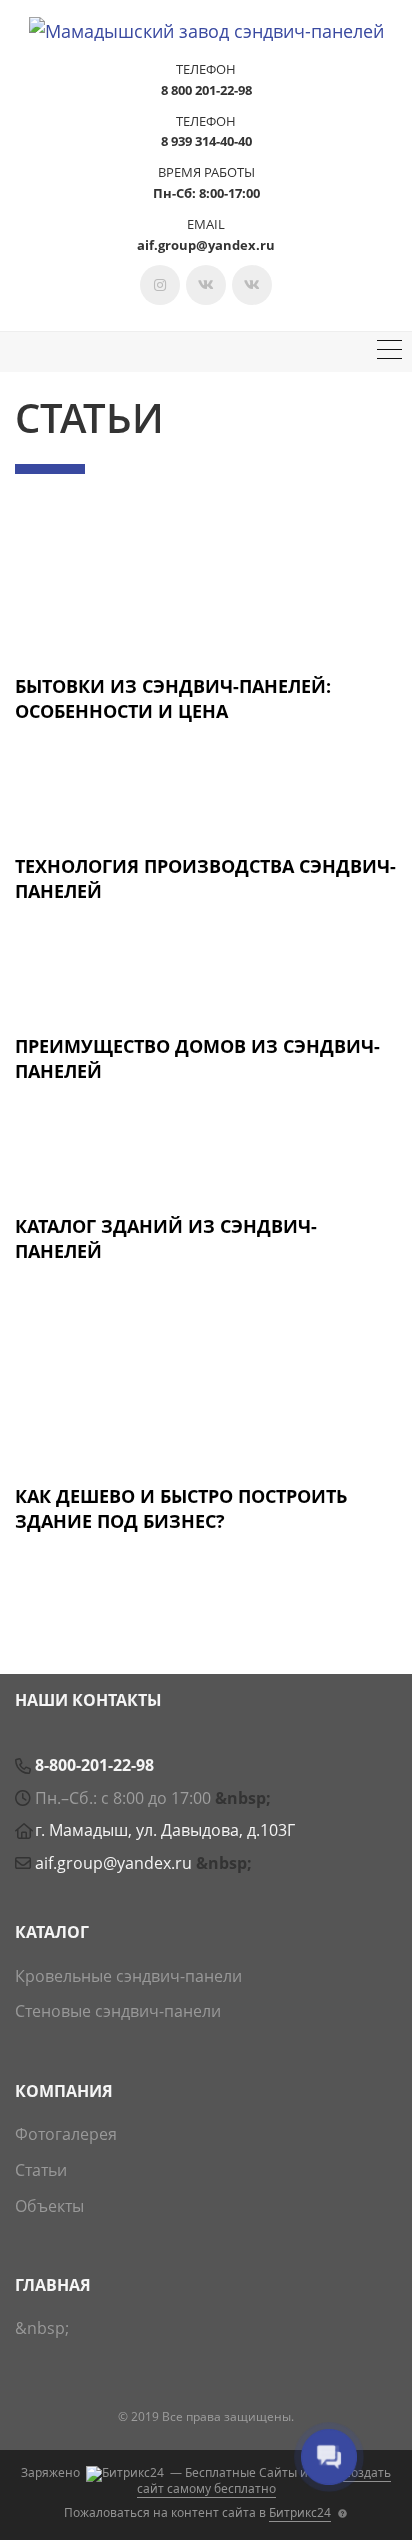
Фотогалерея (66, 2134)
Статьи (41, 2170)
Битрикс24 (300, 2512)
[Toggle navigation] (389, 352)
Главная (53, 2285)
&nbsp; (243, 1798)
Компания (64, 2091)
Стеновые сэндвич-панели (118, 2011)
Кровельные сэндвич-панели (128, 1976)
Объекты (49, 2206)
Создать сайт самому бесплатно (264, 2480)
